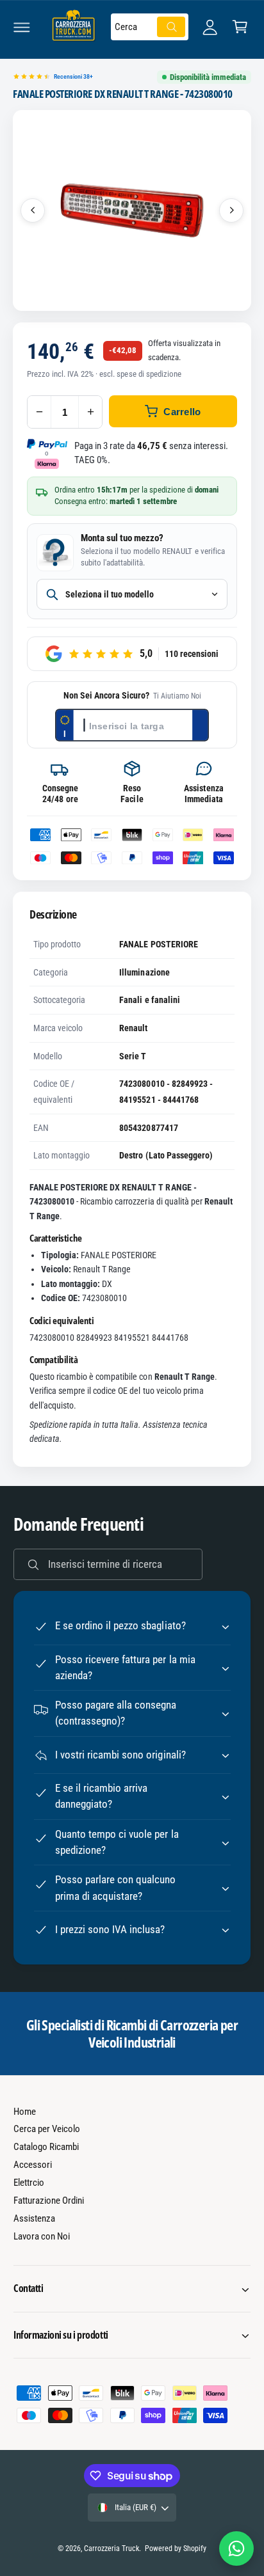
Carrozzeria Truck (111, 2548)
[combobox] (150, 27)
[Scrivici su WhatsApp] (236, 2548)
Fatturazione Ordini (49, 2201)
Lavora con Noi (42, 2236)
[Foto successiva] (231, 210)
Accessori (33, 2165)
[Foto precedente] (33, 210)
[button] (22, 27)
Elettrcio (29, 2183)
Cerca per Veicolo (47, 2129)
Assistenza (34, 2218)
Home (25, 2112)
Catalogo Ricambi (46, 2147)
